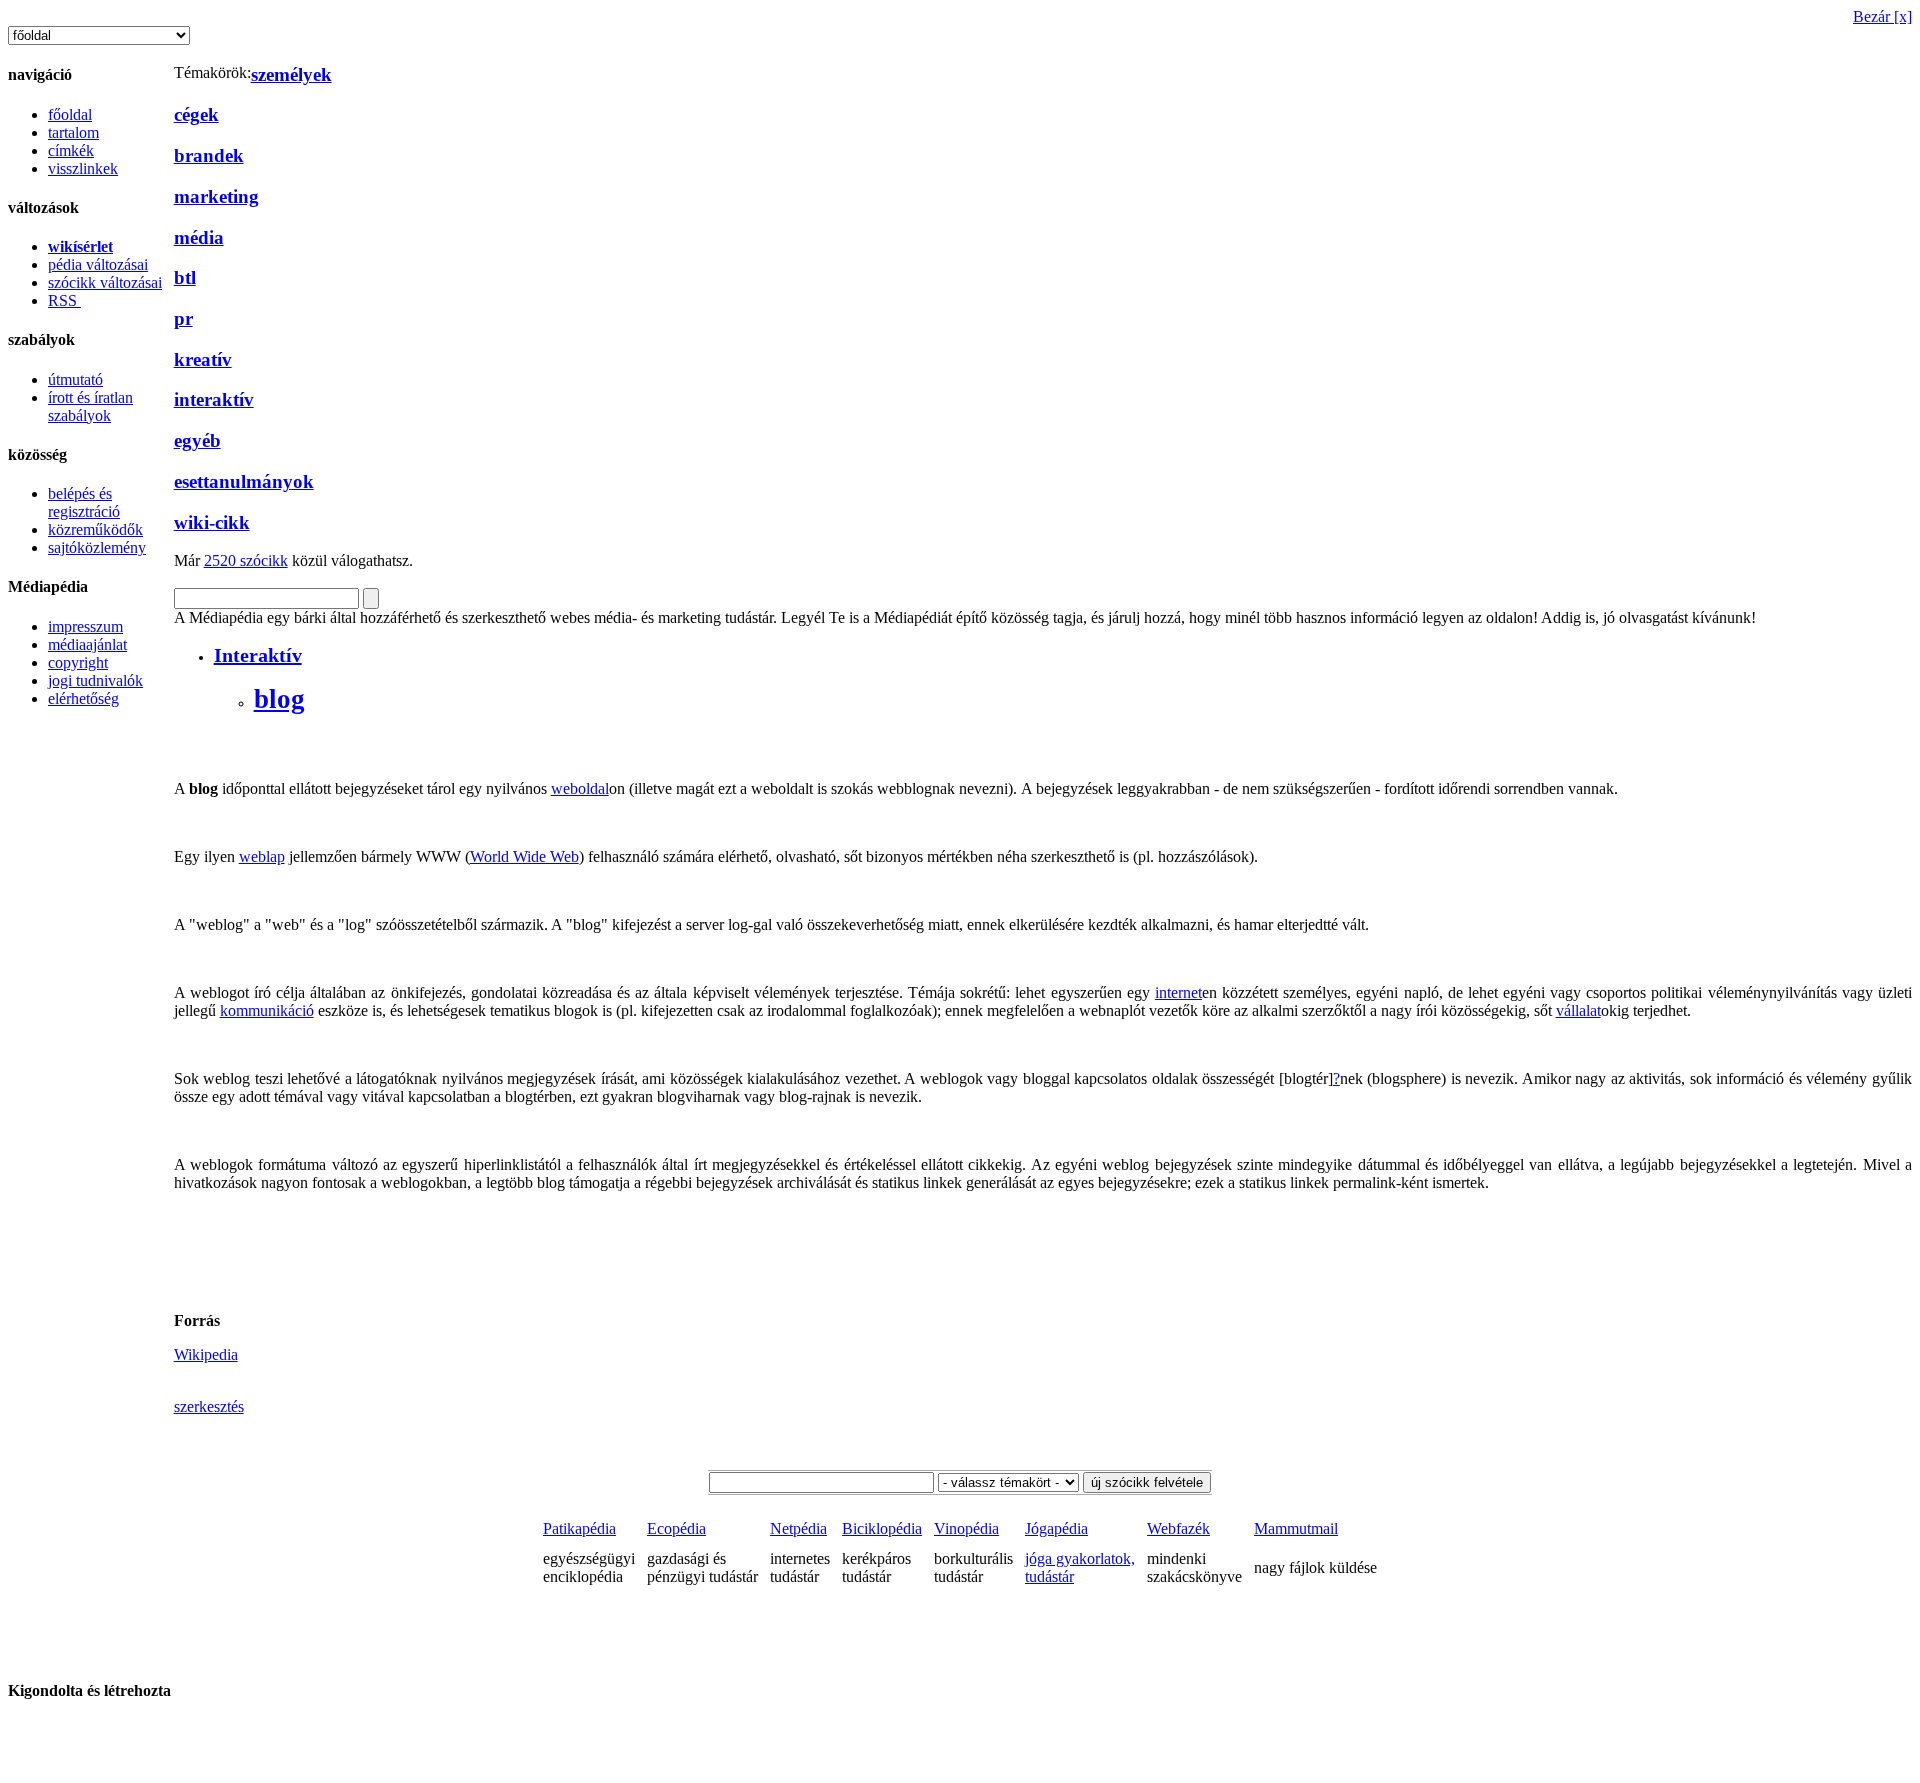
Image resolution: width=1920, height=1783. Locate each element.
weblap (262, 856)
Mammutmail (1296, 1528)
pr (183, 318)
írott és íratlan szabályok (90, 406)
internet (1178, 992)
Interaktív (258, 655)
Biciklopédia (882, 1528)
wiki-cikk (212, 522)
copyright (78, 662)
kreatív (203, 359)
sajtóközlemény (97, 547)
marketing (216, 196)
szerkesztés (209, 1406)
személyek (291, 74)
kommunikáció (267, 1010)
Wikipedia (206, 1354)
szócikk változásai (105, 282)
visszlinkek (83, 168)
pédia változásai (98, 264)
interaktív (214, 399)
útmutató (75, 379)
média (199, 237)
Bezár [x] (1882, 16)
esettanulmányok (244, 481)
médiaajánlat (87, 644)
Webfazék (1178, 1528)
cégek (196, 114)
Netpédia (798, 1528)
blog (279, 699)
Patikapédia (579, 1528)
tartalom (73, 132)
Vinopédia (966, 1528)
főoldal (70, 114)
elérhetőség (83, 698)
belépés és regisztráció (84, 502)
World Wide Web (524, 856)
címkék (71, 150)
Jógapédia (1056, 1528)
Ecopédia (676, 1528)
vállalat (1578, 1010)
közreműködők (95, 529)
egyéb (197, 440)
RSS (64, 300)
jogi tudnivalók (95, 680)
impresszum (85, 626)
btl (185, 277)
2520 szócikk (246, 560)
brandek (209, 155)
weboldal (580, 788)
